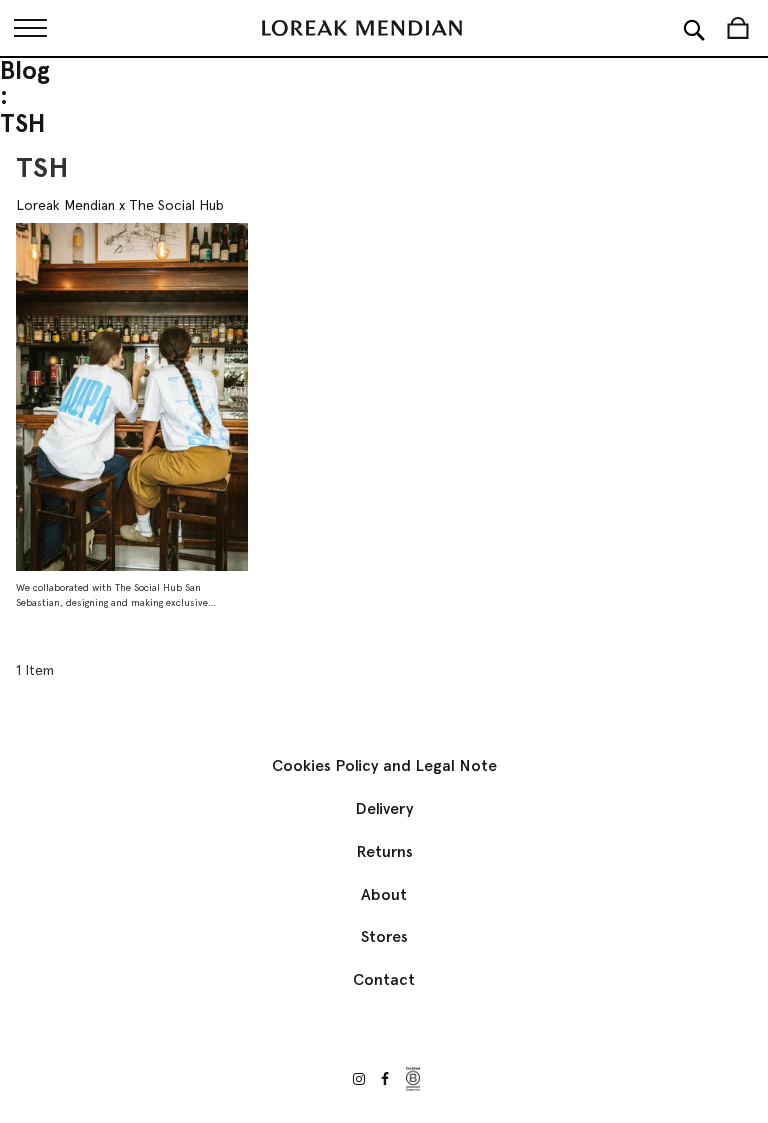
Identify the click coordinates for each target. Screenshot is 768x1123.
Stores (384, 936)
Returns (384, 851)
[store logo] (362, 28)
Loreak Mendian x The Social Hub (120, 205)
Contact (384, 979)
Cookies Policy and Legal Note (384, 765)
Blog (25, 71)
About (384, 894)
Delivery (384, 808)
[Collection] (30, 28)
